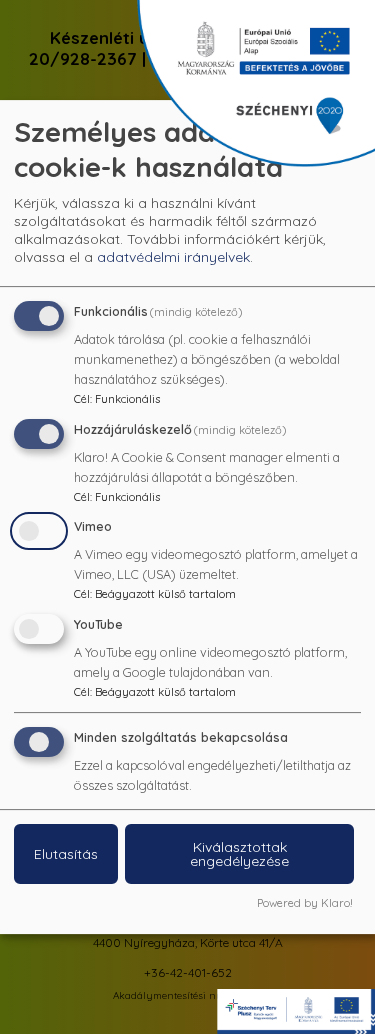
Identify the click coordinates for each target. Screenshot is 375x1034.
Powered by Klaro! (305, 903)
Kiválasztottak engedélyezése (239, 854)
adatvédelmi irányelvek (173, 257)
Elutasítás (66, 854)
